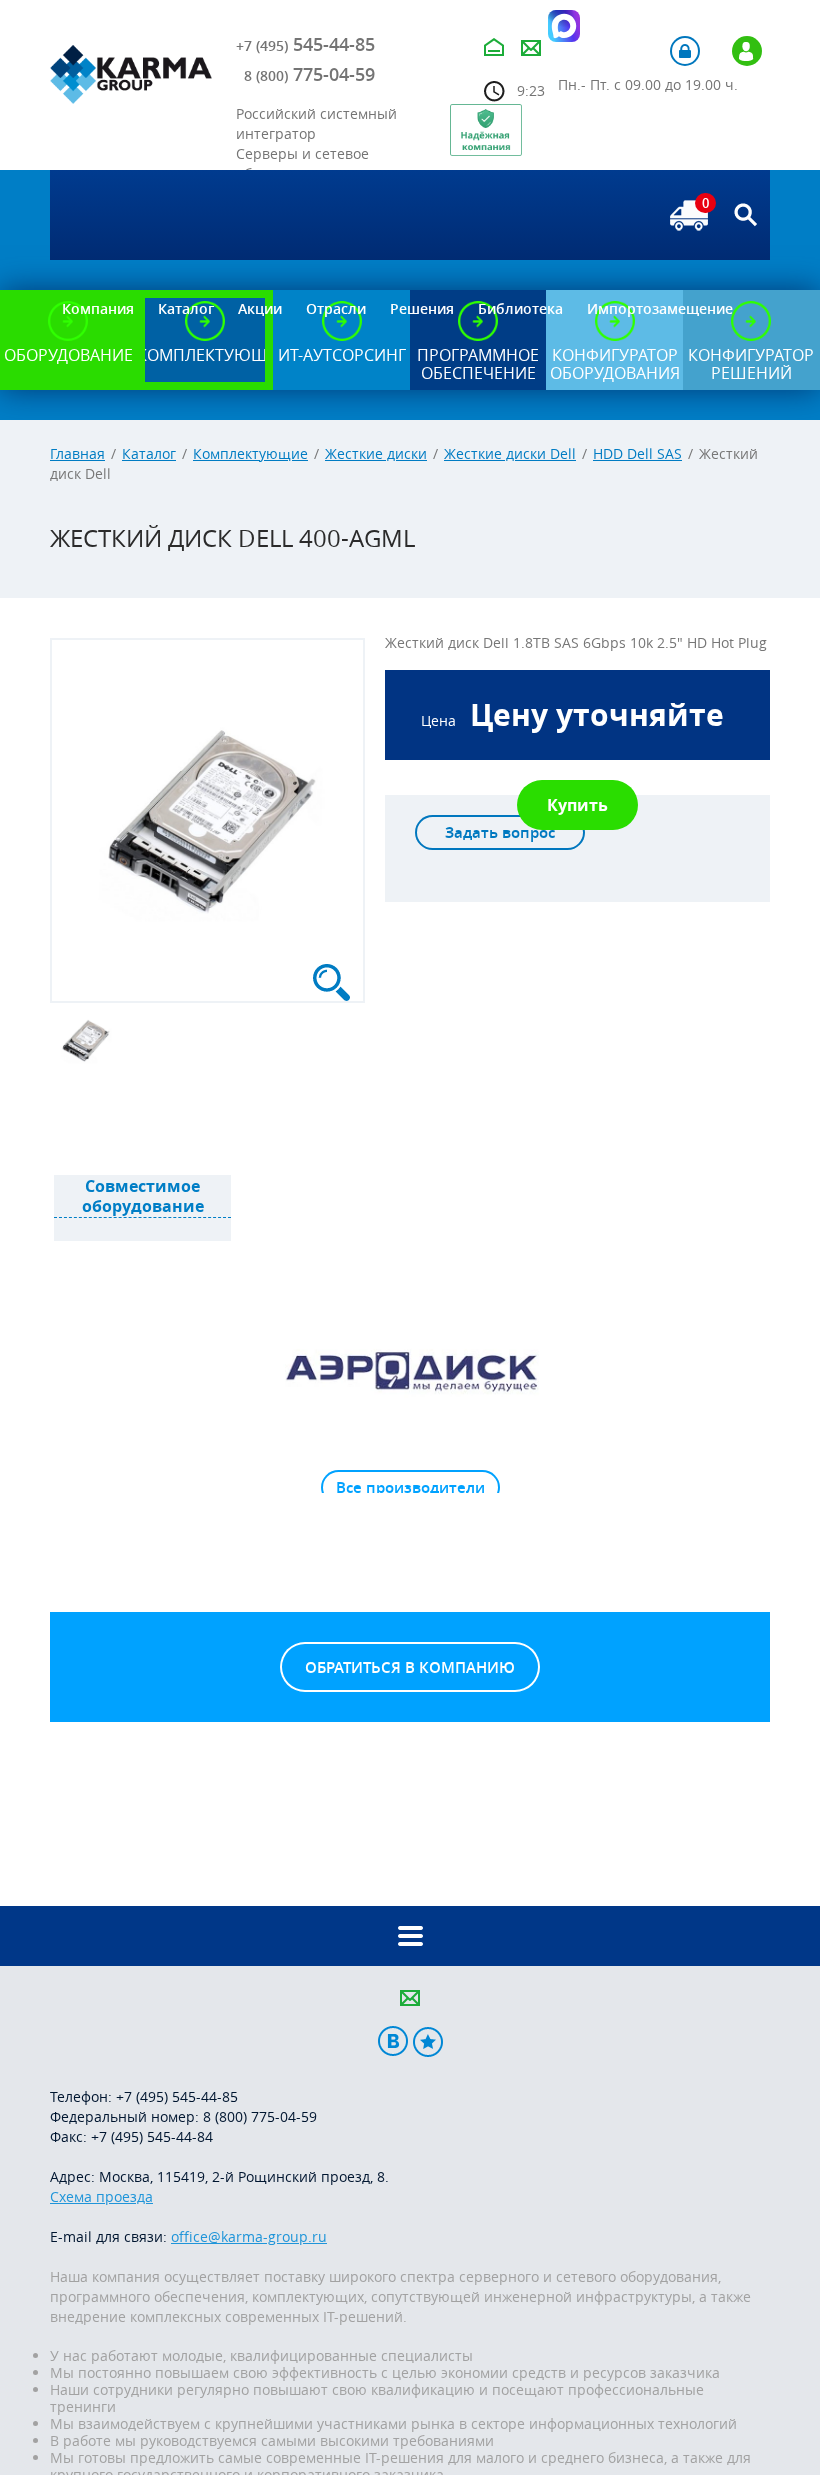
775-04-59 (309, 74)
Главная (77, 453)
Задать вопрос (500, 832)
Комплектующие (250, 453)
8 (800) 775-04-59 (260, 2116)
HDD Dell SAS (637, 453)
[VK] (393, 2041)
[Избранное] (428, 2041)
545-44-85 (305, 44)
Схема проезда (101, 2196)
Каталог (149, 453)
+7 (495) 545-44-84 (152, 2136)
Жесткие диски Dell (510, 453)
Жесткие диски (376, 453)
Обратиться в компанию (410, 1667)
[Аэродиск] (410, 1370)
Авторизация (685, 51)
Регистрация (747, 51)
